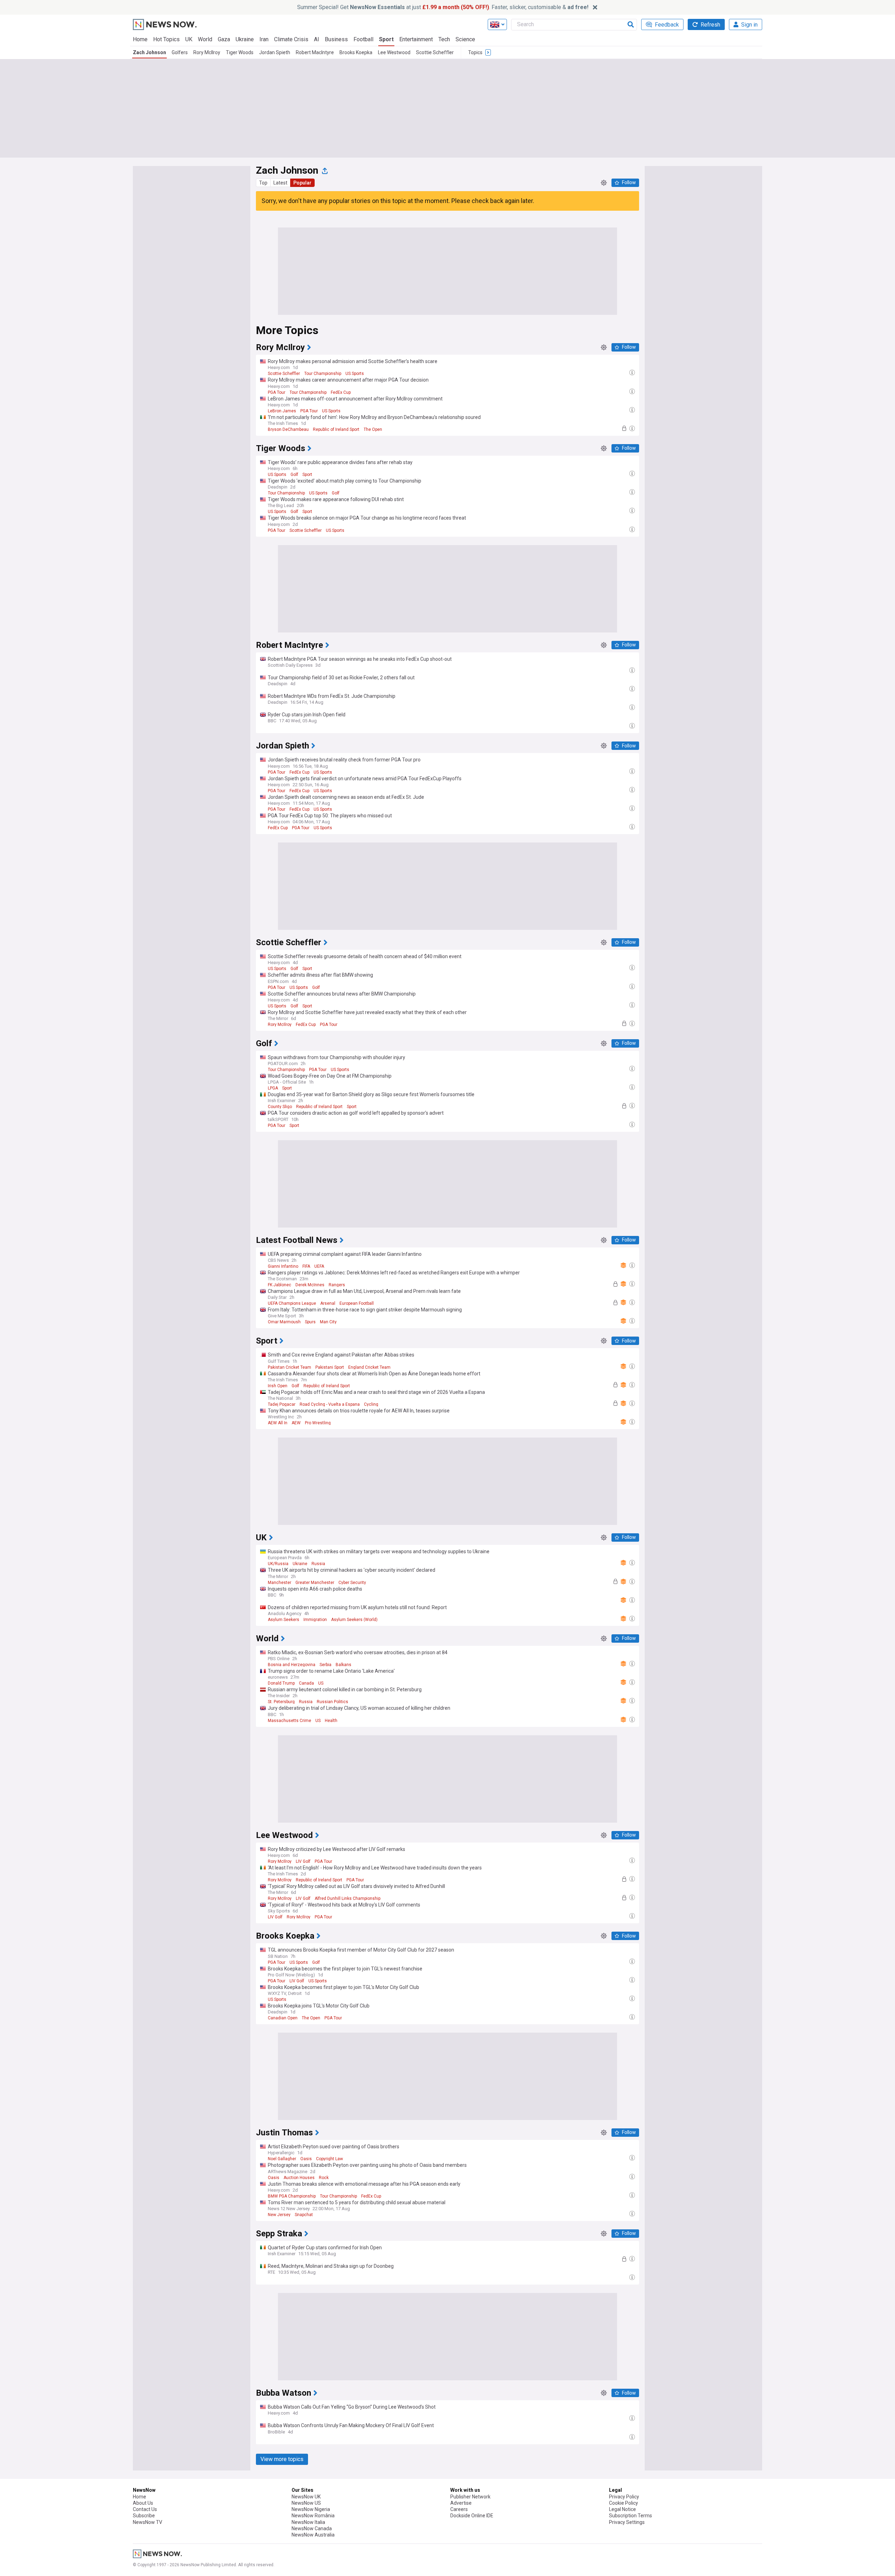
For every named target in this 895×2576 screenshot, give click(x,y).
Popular (302, 183)
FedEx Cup (341, 392)
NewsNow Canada (312, 2528)
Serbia (325, 1665)
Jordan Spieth (275, 52)
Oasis (306, 2159)
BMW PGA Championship (292, 2196)
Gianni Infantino (283, 1266)
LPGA (273, 1088)
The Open (373, 429)
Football (363, 39)
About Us (143, 2503)
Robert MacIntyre (315, 52)
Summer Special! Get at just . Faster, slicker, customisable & (443, 7)
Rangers (337, 1285)
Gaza (224, 39)
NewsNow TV (148, 2522)
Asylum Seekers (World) (354, 1620)
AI (317, 39)
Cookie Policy (624, 2503)
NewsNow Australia (313, 2535)
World (205, 39)
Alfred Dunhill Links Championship (348, 1898)
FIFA (306, 1266)
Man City (328, 1322)
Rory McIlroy (207, 52)
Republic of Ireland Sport (336, 429)
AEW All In (278, 1423)
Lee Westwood (394, 52)
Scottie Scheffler (435, 52)
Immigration (315, 1620)
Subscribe (144, 2516)
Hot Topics (166, 39)
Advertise (461, 2503)
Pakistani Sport (330, 1367)
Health (331, 1721)
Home (140, 39)
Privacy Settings (627, 2522)
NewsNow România (313, 2516)
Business (336, 39)
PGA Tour (277, 392)
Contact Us (145, 2509)
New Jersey (279, 2215)
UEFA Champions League (292, 1303)
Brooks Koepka (356, 52)
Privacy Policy (624, 2497)
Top (263, 183)
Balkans (343, 1665)
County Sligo (280, 1107)
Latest (280, 183)
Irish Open (278, 1386)
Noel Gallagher (282, 2159)
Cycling (371, 1404)
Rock (324, 2178)
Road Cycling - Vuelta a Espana (330, 1404)
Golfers (180, 52)
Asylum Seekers (284, 1620)
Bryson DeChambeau (288, 429)
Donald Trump (281, 1683)
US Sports (355, 374)
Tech (444, 39)
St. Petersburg (281, 1702)
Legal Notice (622, 2509)
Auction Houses (299, 2178)
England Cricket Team (369, 1367)
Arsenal (328, 1303)
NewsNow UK (306, 2497)
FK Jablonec (280, 1285)
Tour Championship (323, 374)
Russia (318, 1564)
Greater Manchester (315, 1583)
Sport (386, 39)
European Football (357, 1303)
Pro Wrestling (318, 1423)
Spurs (310, 1322)
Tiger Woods (240, 52)
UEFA (319, 1266)
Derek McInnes (310, 1285)
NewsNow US (306, 2503)
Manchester (280, 1583)
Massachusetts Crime (289, 1721)
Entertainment (416, 39)
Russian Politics (332, 1702)
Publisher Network (470, 2497)
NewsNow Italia (308, 2522)
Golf (294, 475)
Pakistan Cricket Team (289, 1367)
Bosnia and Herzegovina (292, 1665)
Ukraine (245, 39)
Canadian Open (283, 2018)
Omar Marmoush (284, 1322)
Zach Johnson (149, 52)
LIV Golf (303, 1861)
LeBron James (282, 411)
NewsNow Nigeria (311, 2509)
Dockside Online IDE (472, 2516)
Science (465, 39)
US (321, 1683)
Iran (264, 39)
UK (189, 39)
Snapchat (304, 2215)
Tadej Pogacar (282, 1404)
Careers (459, 2509)
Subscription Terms (631, 2516)
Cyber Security (352, 1583)
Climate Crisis (291, 39)
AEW (296, 1423)
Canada (306, 1683)
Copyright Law (330, 2159)
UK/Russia (278, 1564)
